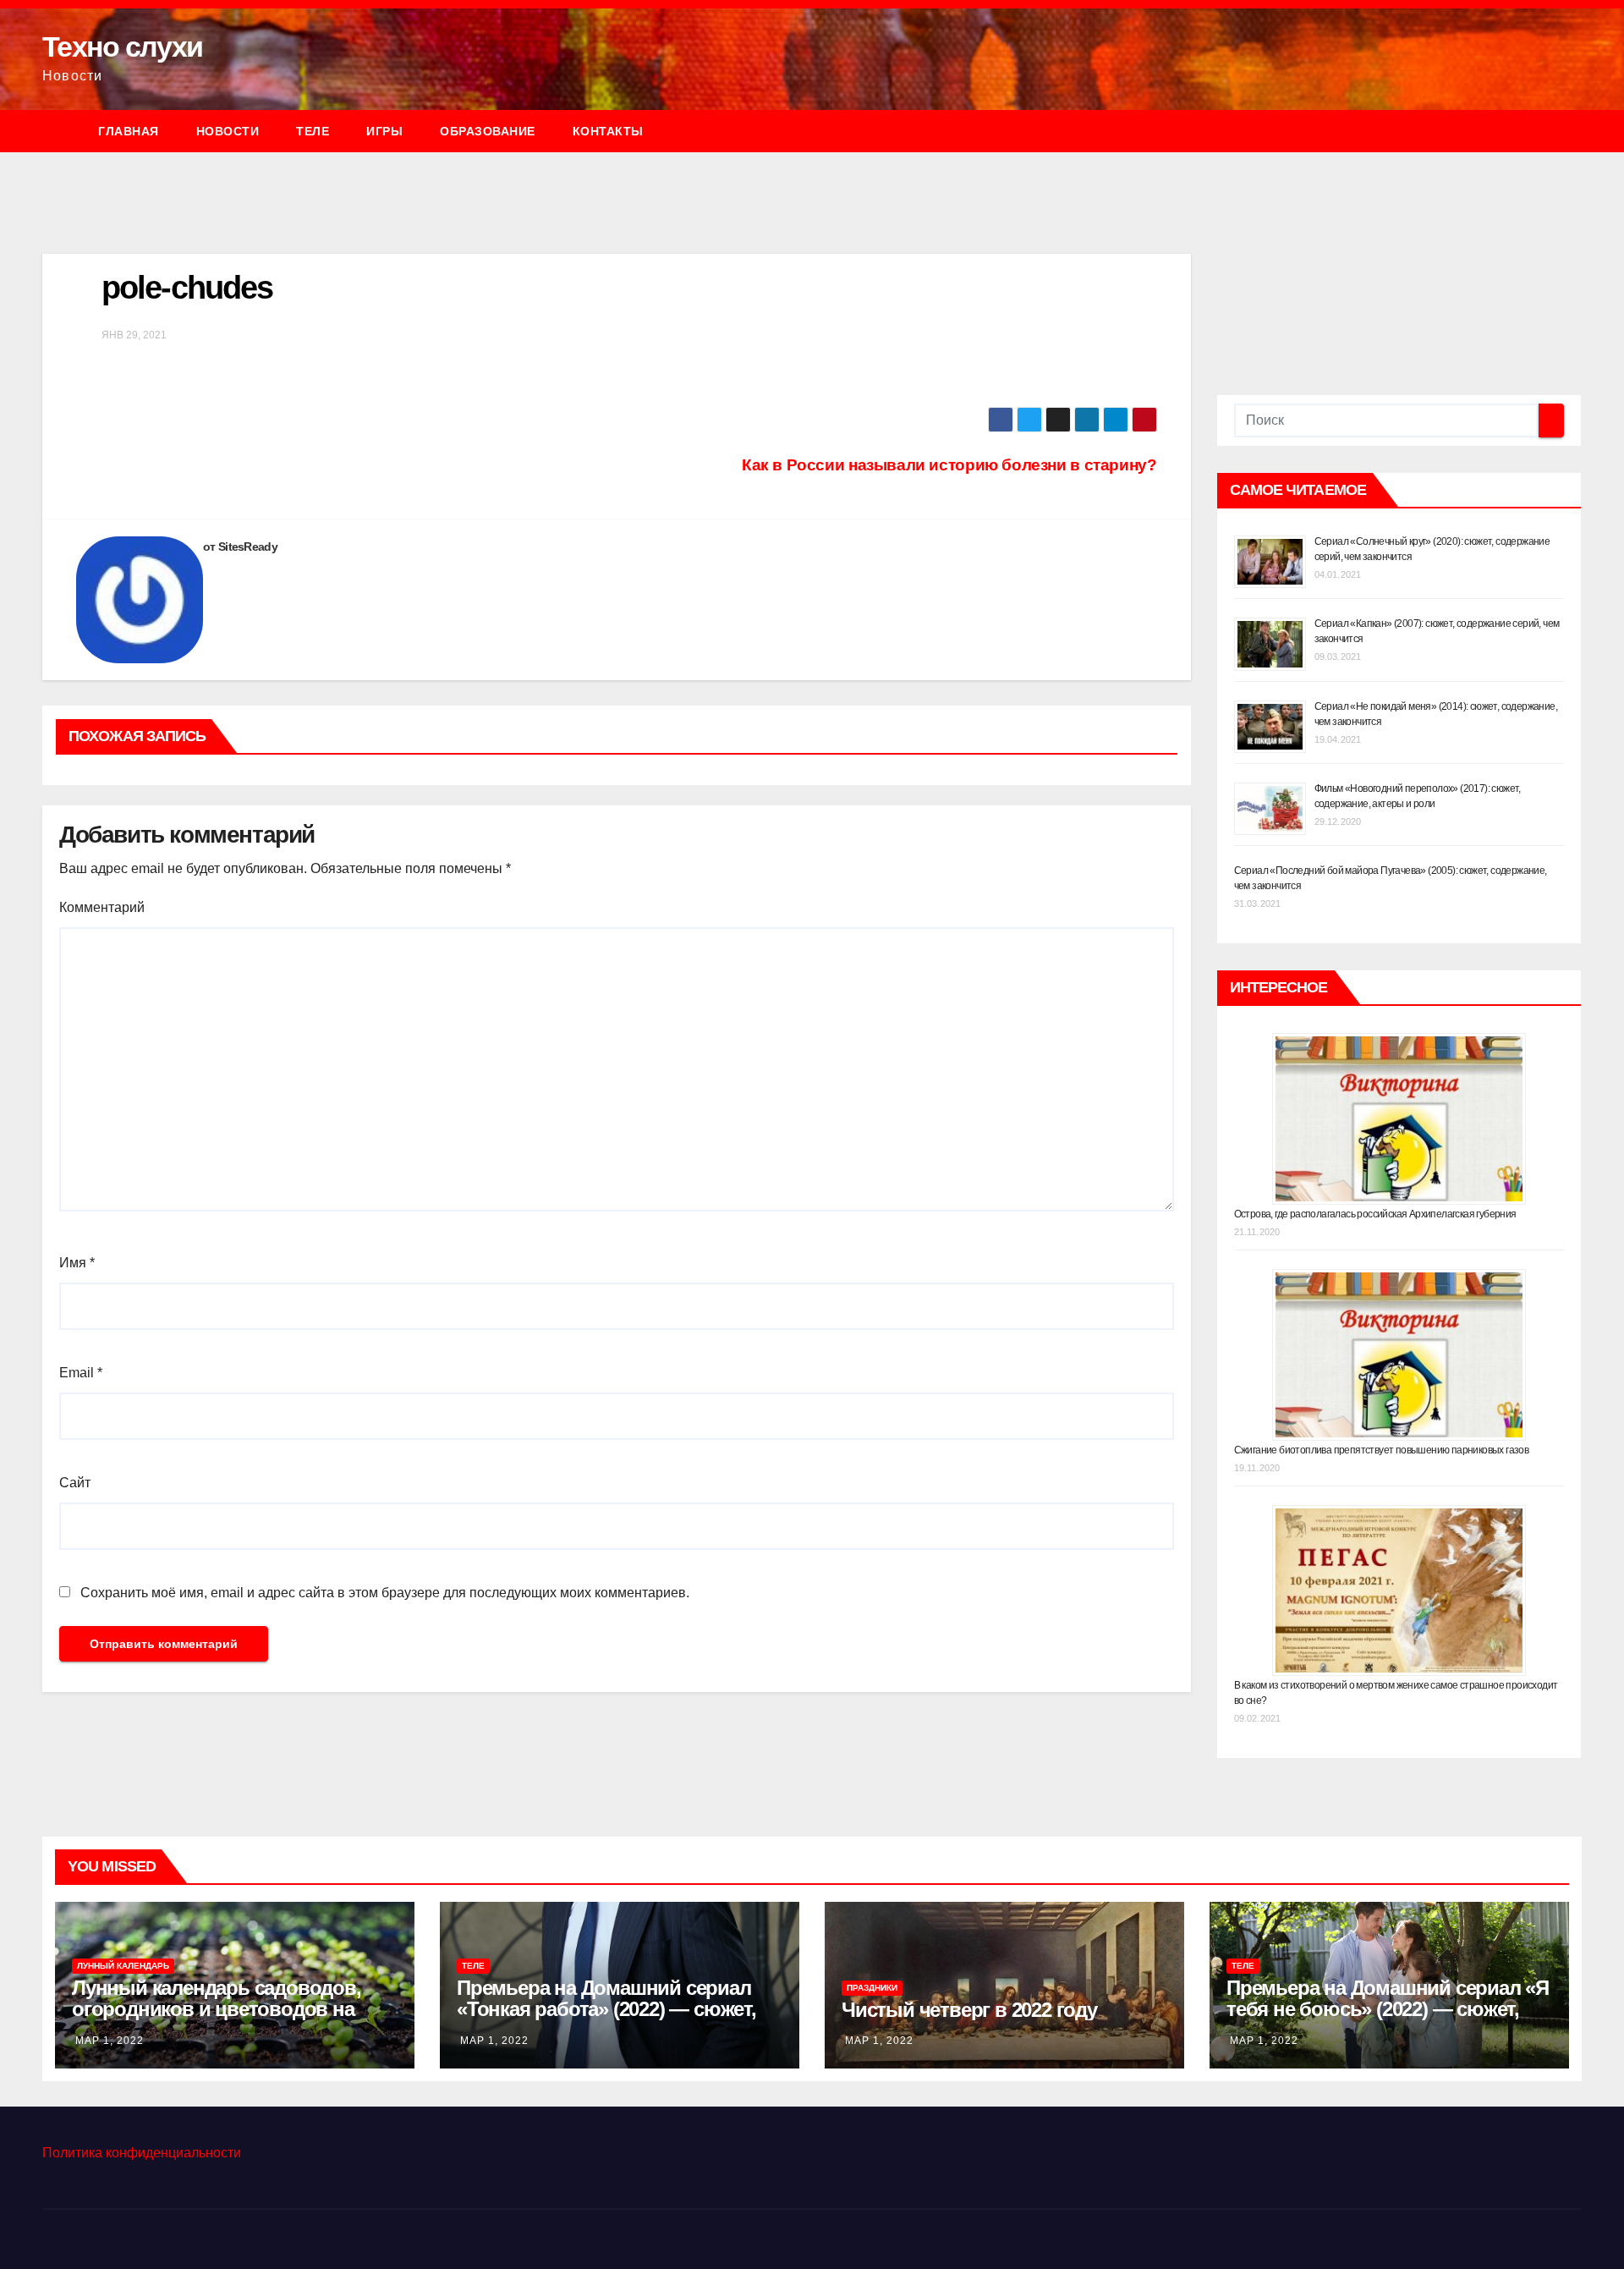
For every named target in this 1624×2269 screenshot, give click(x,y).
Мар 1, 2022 (110, 2041)
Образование (488, 131)
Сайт (75, 1483)
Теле (313, 131)
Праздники (872, 1988)
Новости (228, 131)
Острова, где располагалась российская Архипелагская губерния (1375, 1214)
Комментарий (102, 907)
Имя (77, 1263)
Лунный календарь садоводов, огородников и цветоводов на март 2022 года (217, 2009)
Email (81, 1373)
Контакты (608, 131)
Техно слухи (122, 47)
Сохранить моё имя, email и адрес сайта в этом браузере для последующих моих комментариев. (385, 1593)
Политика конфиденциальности (142, 2153)
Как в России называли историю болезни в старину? (949, 465)
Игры (384, 131)
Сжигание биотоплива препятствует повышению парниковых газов (1382, 1450)
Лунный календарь (123, 1966)
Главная (129, 131)
